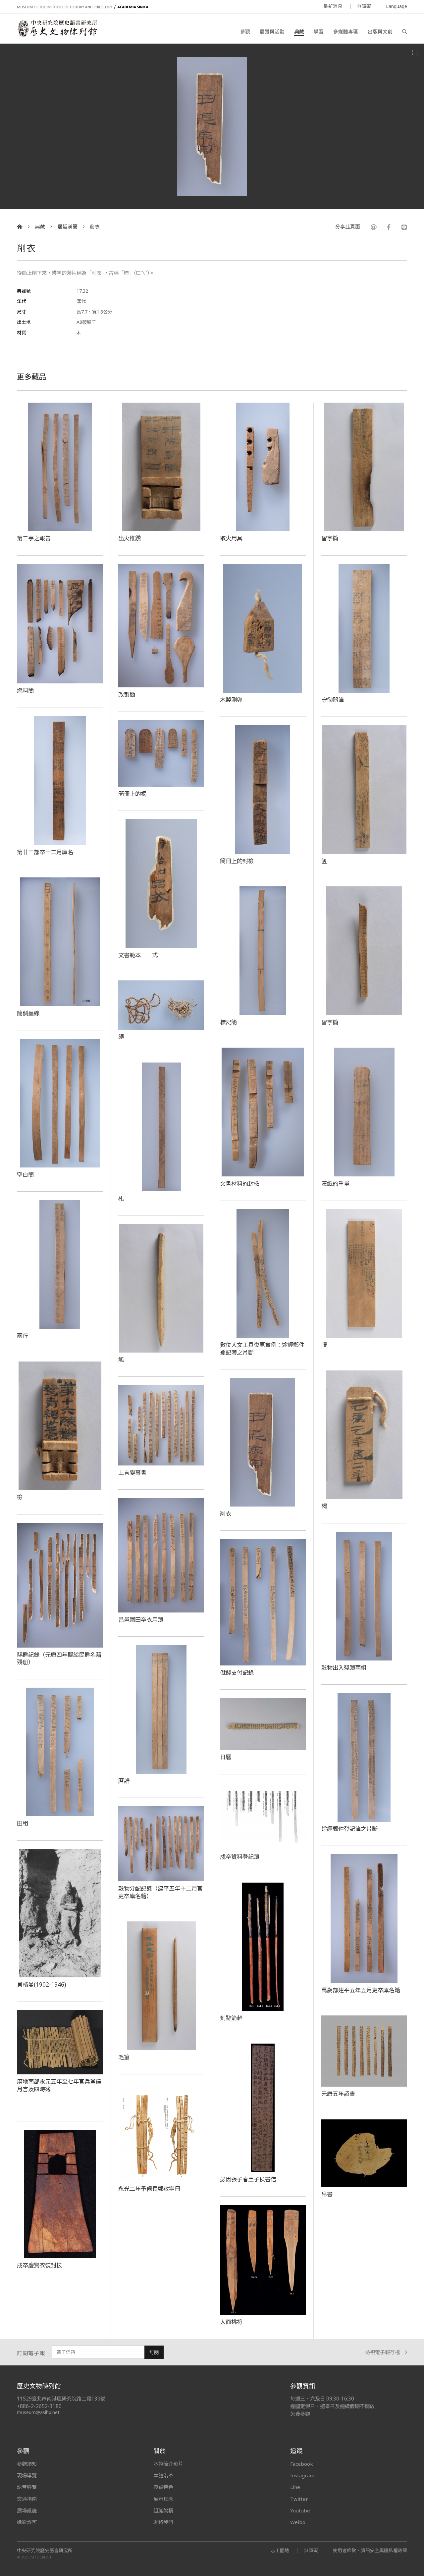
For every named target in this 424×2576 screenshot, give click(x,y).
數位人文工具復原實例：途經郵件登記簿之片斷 (262, 1348)
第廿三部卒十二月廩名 (45, 852)
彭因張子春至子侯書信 (248, 2179)
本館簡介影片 (168, 2464)
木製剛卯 (231, 700)
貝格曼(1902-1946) (41, 1984)
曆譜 (124, 1781)
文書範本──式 (138, 955)
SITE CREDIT (42, 2557)
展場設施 (27, 2510)
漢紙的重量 (335, 1183)
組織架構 (163, 2510)
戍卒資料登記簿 (240, 1857)
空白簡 (25, 1174)
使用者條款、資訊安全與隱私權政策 (370, 2550)
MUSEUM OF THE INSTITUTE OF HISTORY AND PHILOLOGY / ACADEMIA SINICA (83, 7)
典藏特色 (163, 2487)
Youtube (300, 2510)
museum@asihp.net (38, 2412)
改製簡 (127, 694)
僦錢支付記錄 (237, 1672)
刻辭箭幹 (231, 2018)
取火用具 (231, 538)
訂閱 (154, 2352)
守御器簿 (333, 700)
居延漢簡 (68, 227)
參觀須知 (27, 2464)
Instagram (302, 2475)
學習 (319, 31)
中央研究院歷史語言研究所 (45, 2551)
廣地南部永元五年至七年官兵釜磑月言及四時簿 (59, 2085)
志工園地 (280, 2550)
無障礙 (364, 6)
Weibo (298, 2522)
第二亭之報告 (34, 538)
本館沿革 (163, 2475)
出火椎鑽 (130, 538)
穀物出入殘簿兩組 (344, 1667)
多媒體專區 (346, 31)
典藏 (299, 31)
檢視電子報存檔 (382, 2352)
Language (397, 6)
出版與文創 (380, 31)
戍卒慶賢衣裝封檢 (39, 2265)
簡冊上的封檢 (237, 861)
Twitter (299, 2499)
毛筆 (124, 2057)
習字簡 (330, 538)
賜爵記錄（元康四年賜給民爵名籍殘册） (59, 1658)
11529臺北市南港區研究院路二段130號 (61, 2399)
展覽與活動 (272, 31)
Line (295, 2487)
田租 (23, 1823)
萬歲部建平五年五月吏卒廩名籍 (361, 1990)
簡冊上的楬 (132, 794)
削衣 (95, 227)
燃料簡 (25, 690)
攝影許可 (27, 2522)
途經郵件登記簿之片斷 (349, 1829)
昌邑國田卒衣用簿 (141, 1619)
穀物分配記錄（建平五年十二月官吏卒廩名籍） (160, 1892)
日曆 (226, 1757)
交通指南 (27, 2499)
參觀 (245, 31)
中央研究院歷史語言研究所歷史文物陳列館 (57, 28)
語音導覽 (27, 2487)
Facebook (302, 2464)
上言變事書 (132, 1472)
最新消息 (333, 6)
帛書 (327, 2194)
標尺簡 (228, 1022)
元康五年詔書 (338, 2094)
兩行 (23, 1336)
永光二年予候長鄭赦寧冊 (149, 2189)
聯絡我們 (163, 2522)
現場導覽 (27, 2475)
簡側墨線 (28, 1013)
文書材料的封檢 (240, 1183)
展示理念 (163, 2499)
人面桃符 (231, 2322)
